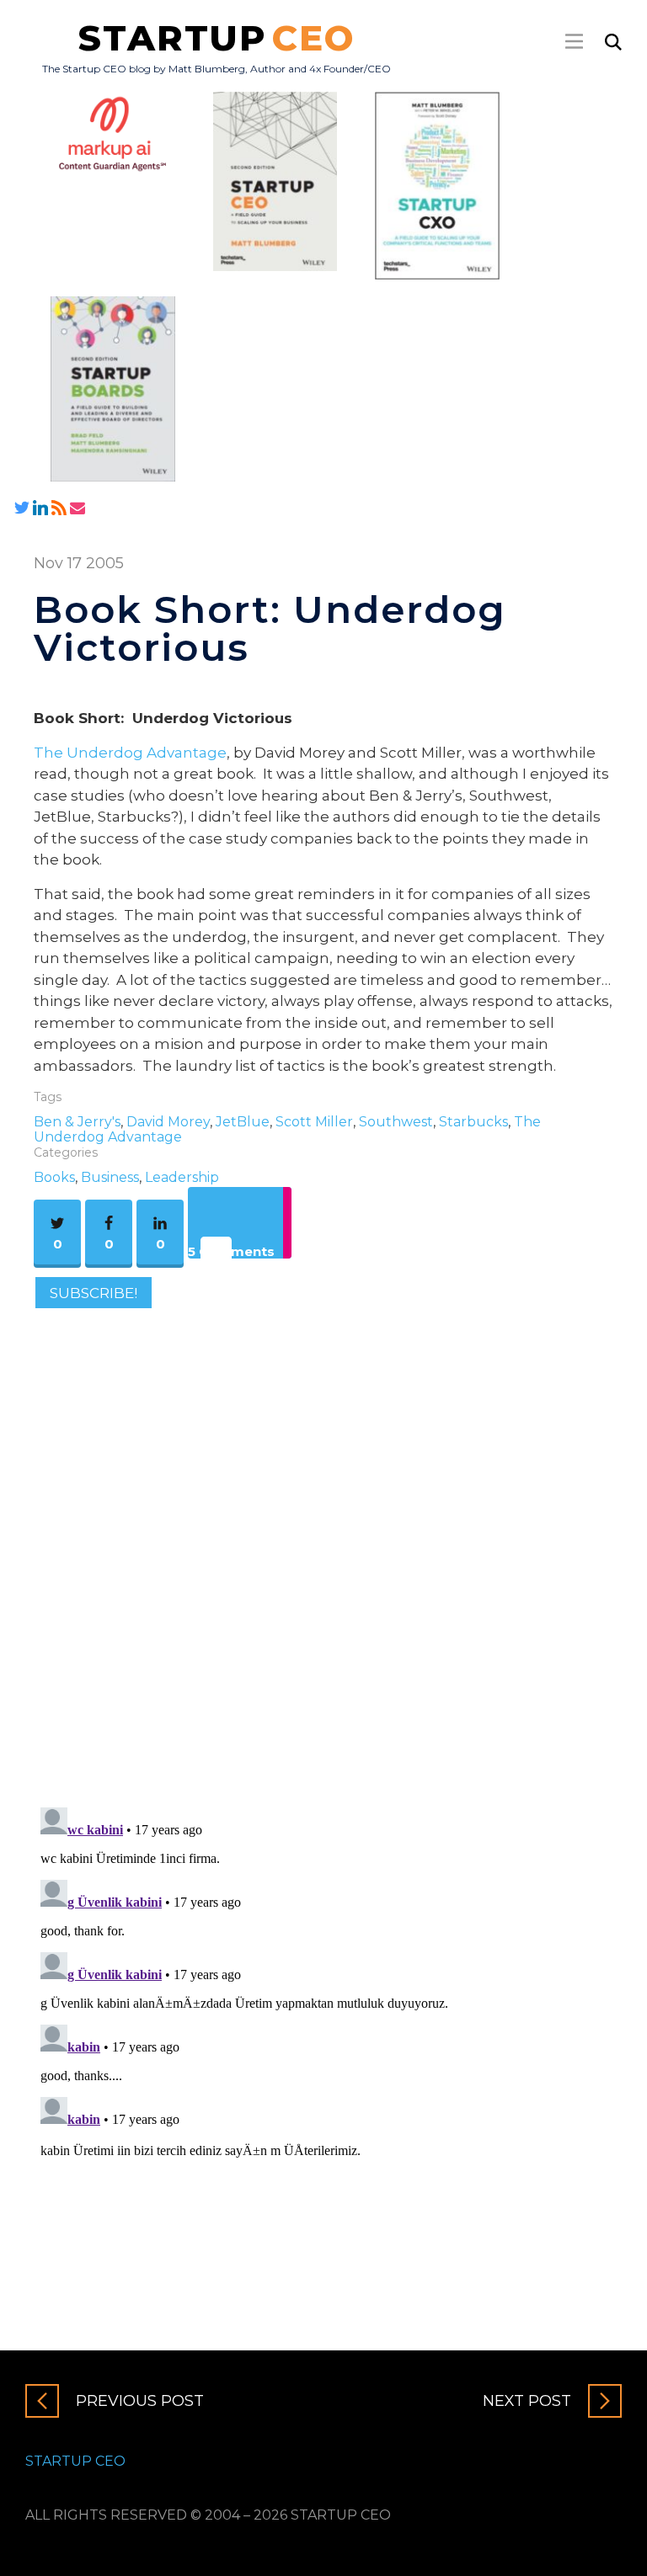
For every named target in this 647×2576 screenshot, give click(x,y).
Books (54, 1177)
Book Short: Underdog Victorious (270, 628)
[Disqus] (323, 1552)
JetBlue (243, 1122)
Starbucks (473, 1122)
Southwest (396, 1122)
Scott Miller (314, 1122)
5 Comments (231, 1251)
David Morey (168, 1122)
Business (110, 1177)
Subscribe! (94, 1292)
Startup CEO (75, 2461)
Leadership (182, 1177)
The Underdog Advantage (130, 753)
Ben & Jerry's (77, 1122)
